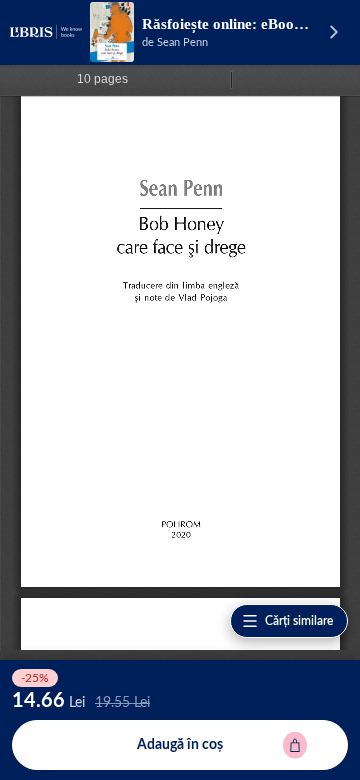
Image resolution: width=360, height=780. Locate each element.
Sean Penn (182, 42)
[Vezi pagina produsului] (112, 32)
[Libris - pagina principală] (46, 32)
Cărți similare (299, 621)
